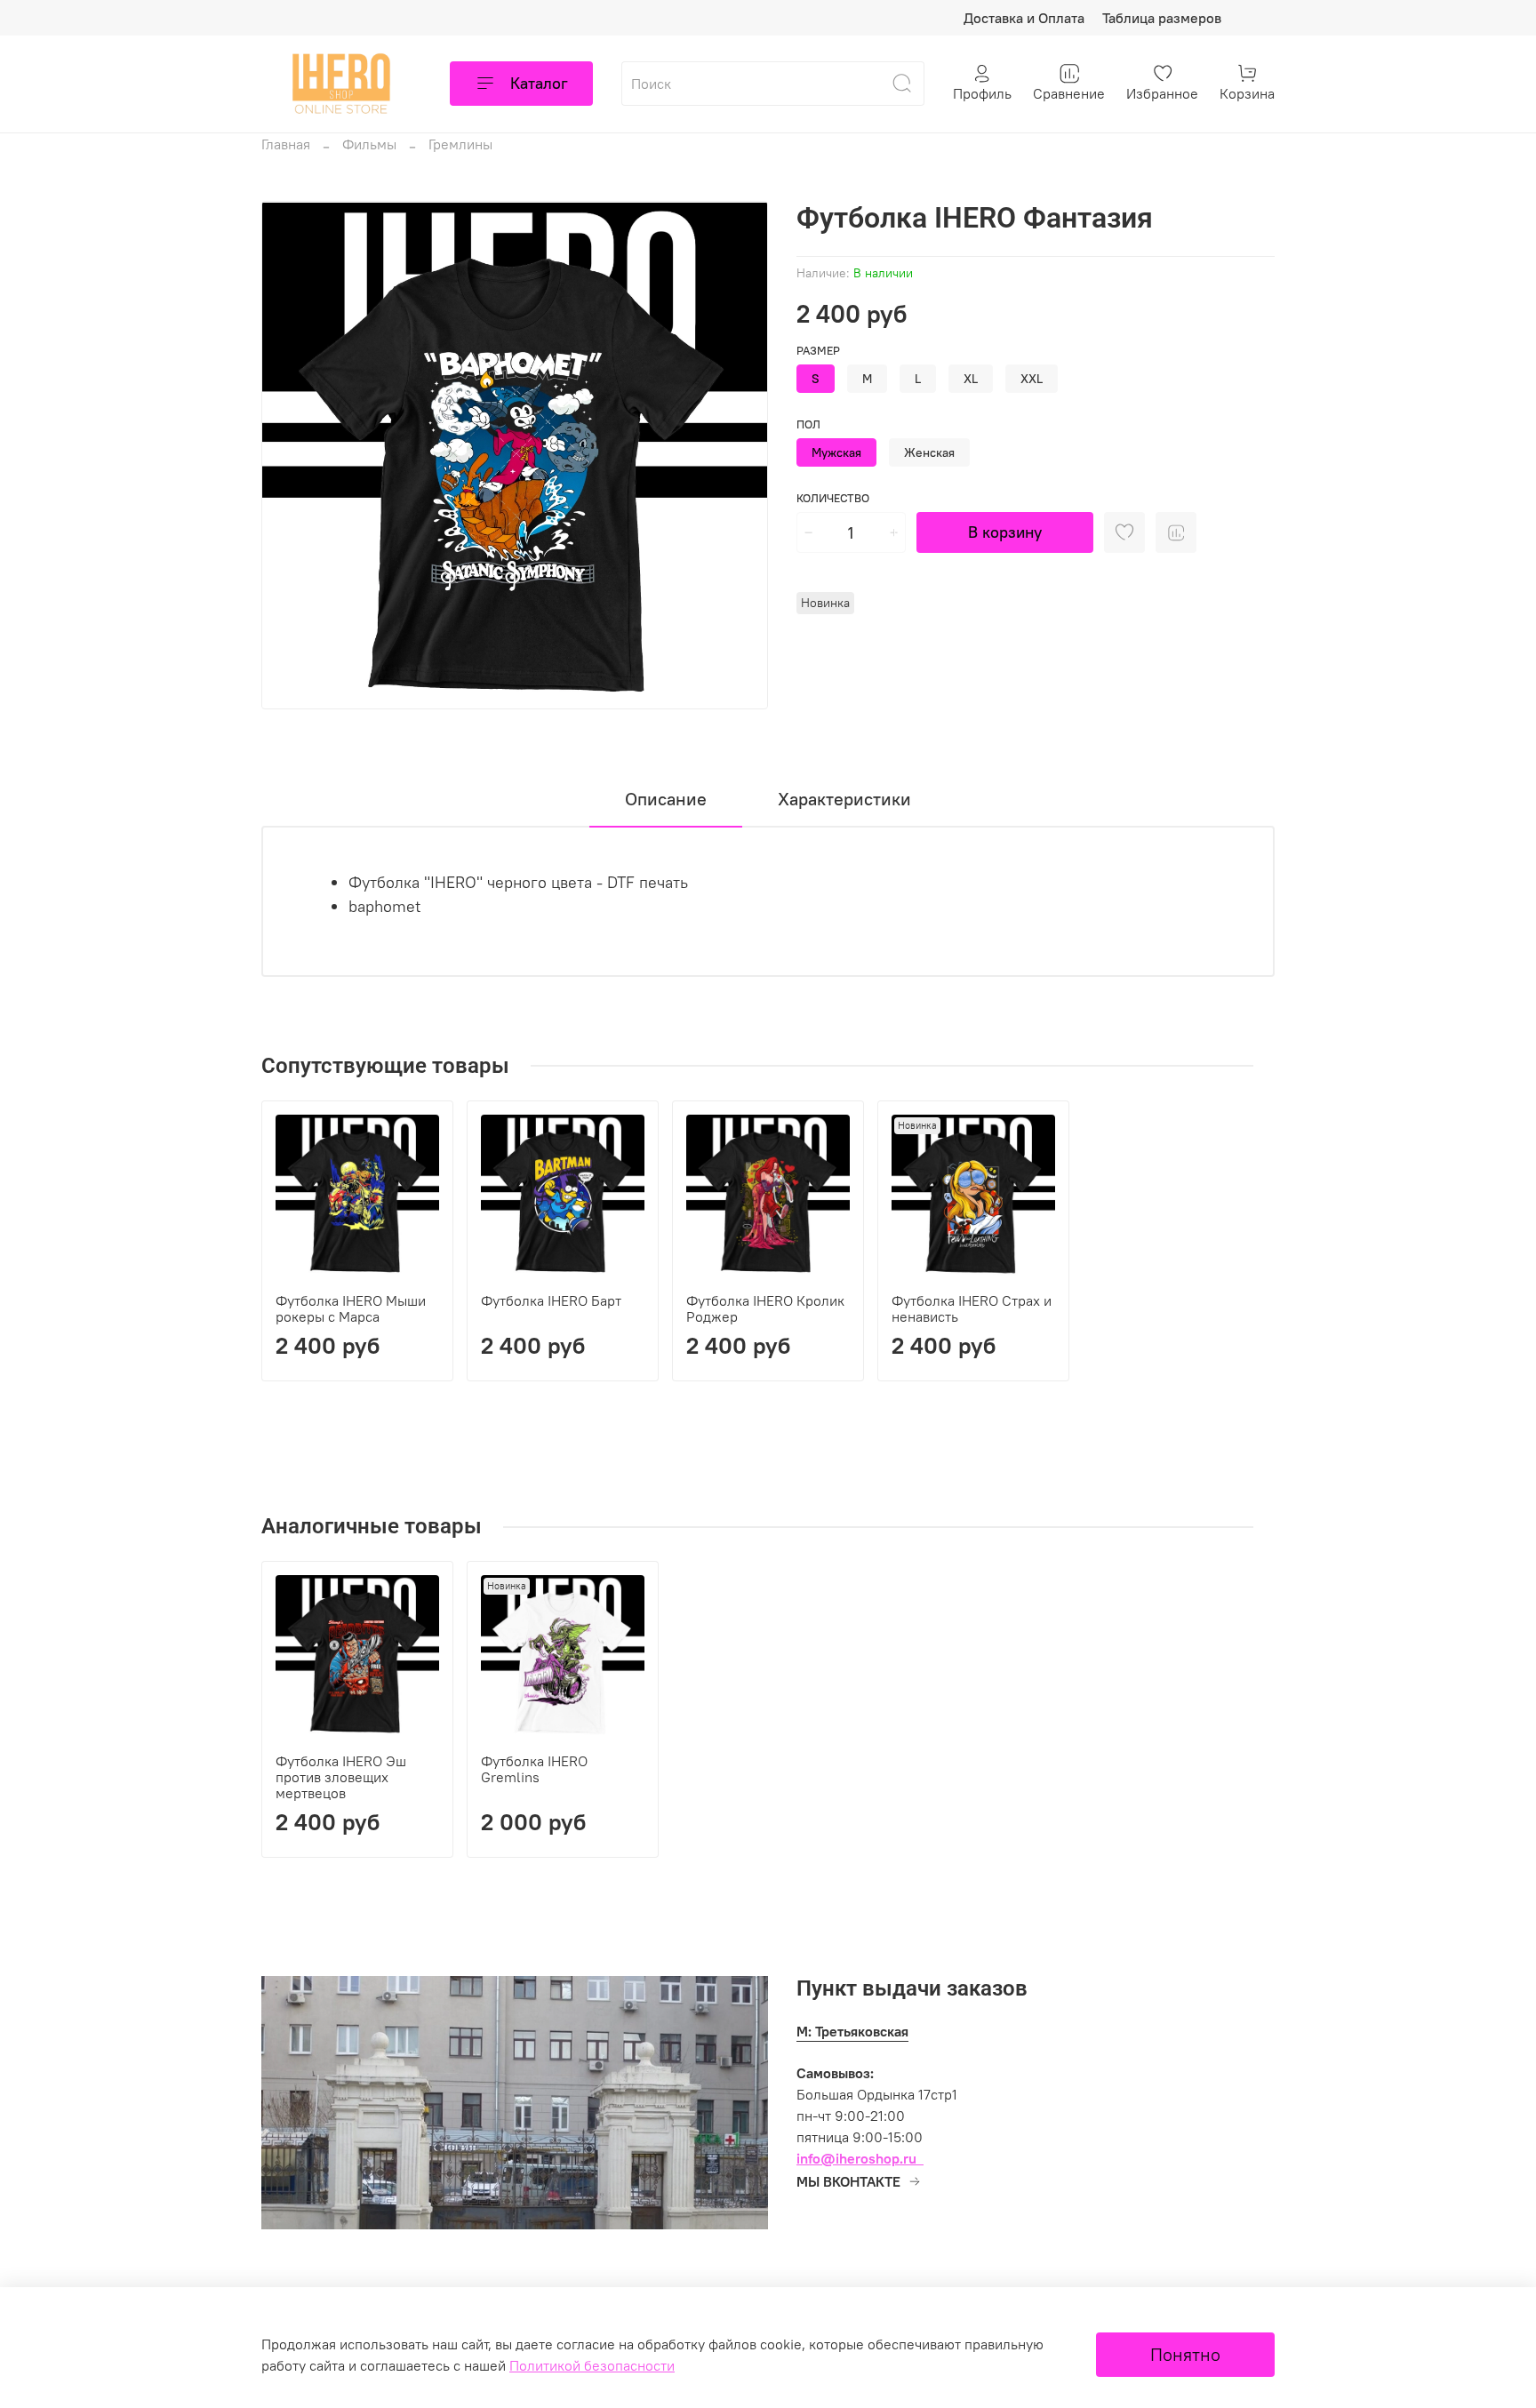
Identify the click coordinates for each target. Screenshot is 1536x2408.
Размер (818, 351)
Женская (929, 452)
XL (971, 379)
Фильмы (369, 144)
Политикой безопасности (592, 2365)
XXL (1032, 379)
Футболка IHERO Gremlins (534, 1769)
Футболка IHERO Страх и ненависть (972, 1308)
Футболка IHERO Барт (551, 1300)
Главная (286, 144)
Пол (808, 424)
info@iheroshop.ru (856, 2158)
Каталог (539, 83)
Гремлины (460, 144)
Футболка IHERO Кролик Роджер (765, 1308)
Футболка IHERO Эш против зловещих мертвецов (341, 1777)
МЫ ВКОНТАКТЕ (848, 2181)
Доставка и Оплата (1024, 18)
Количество (833, 498)
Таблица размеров (1162, 18)
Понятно (1185, 2354)
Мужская (836, 452)
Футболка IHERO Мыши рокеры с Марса (351, 1308)
